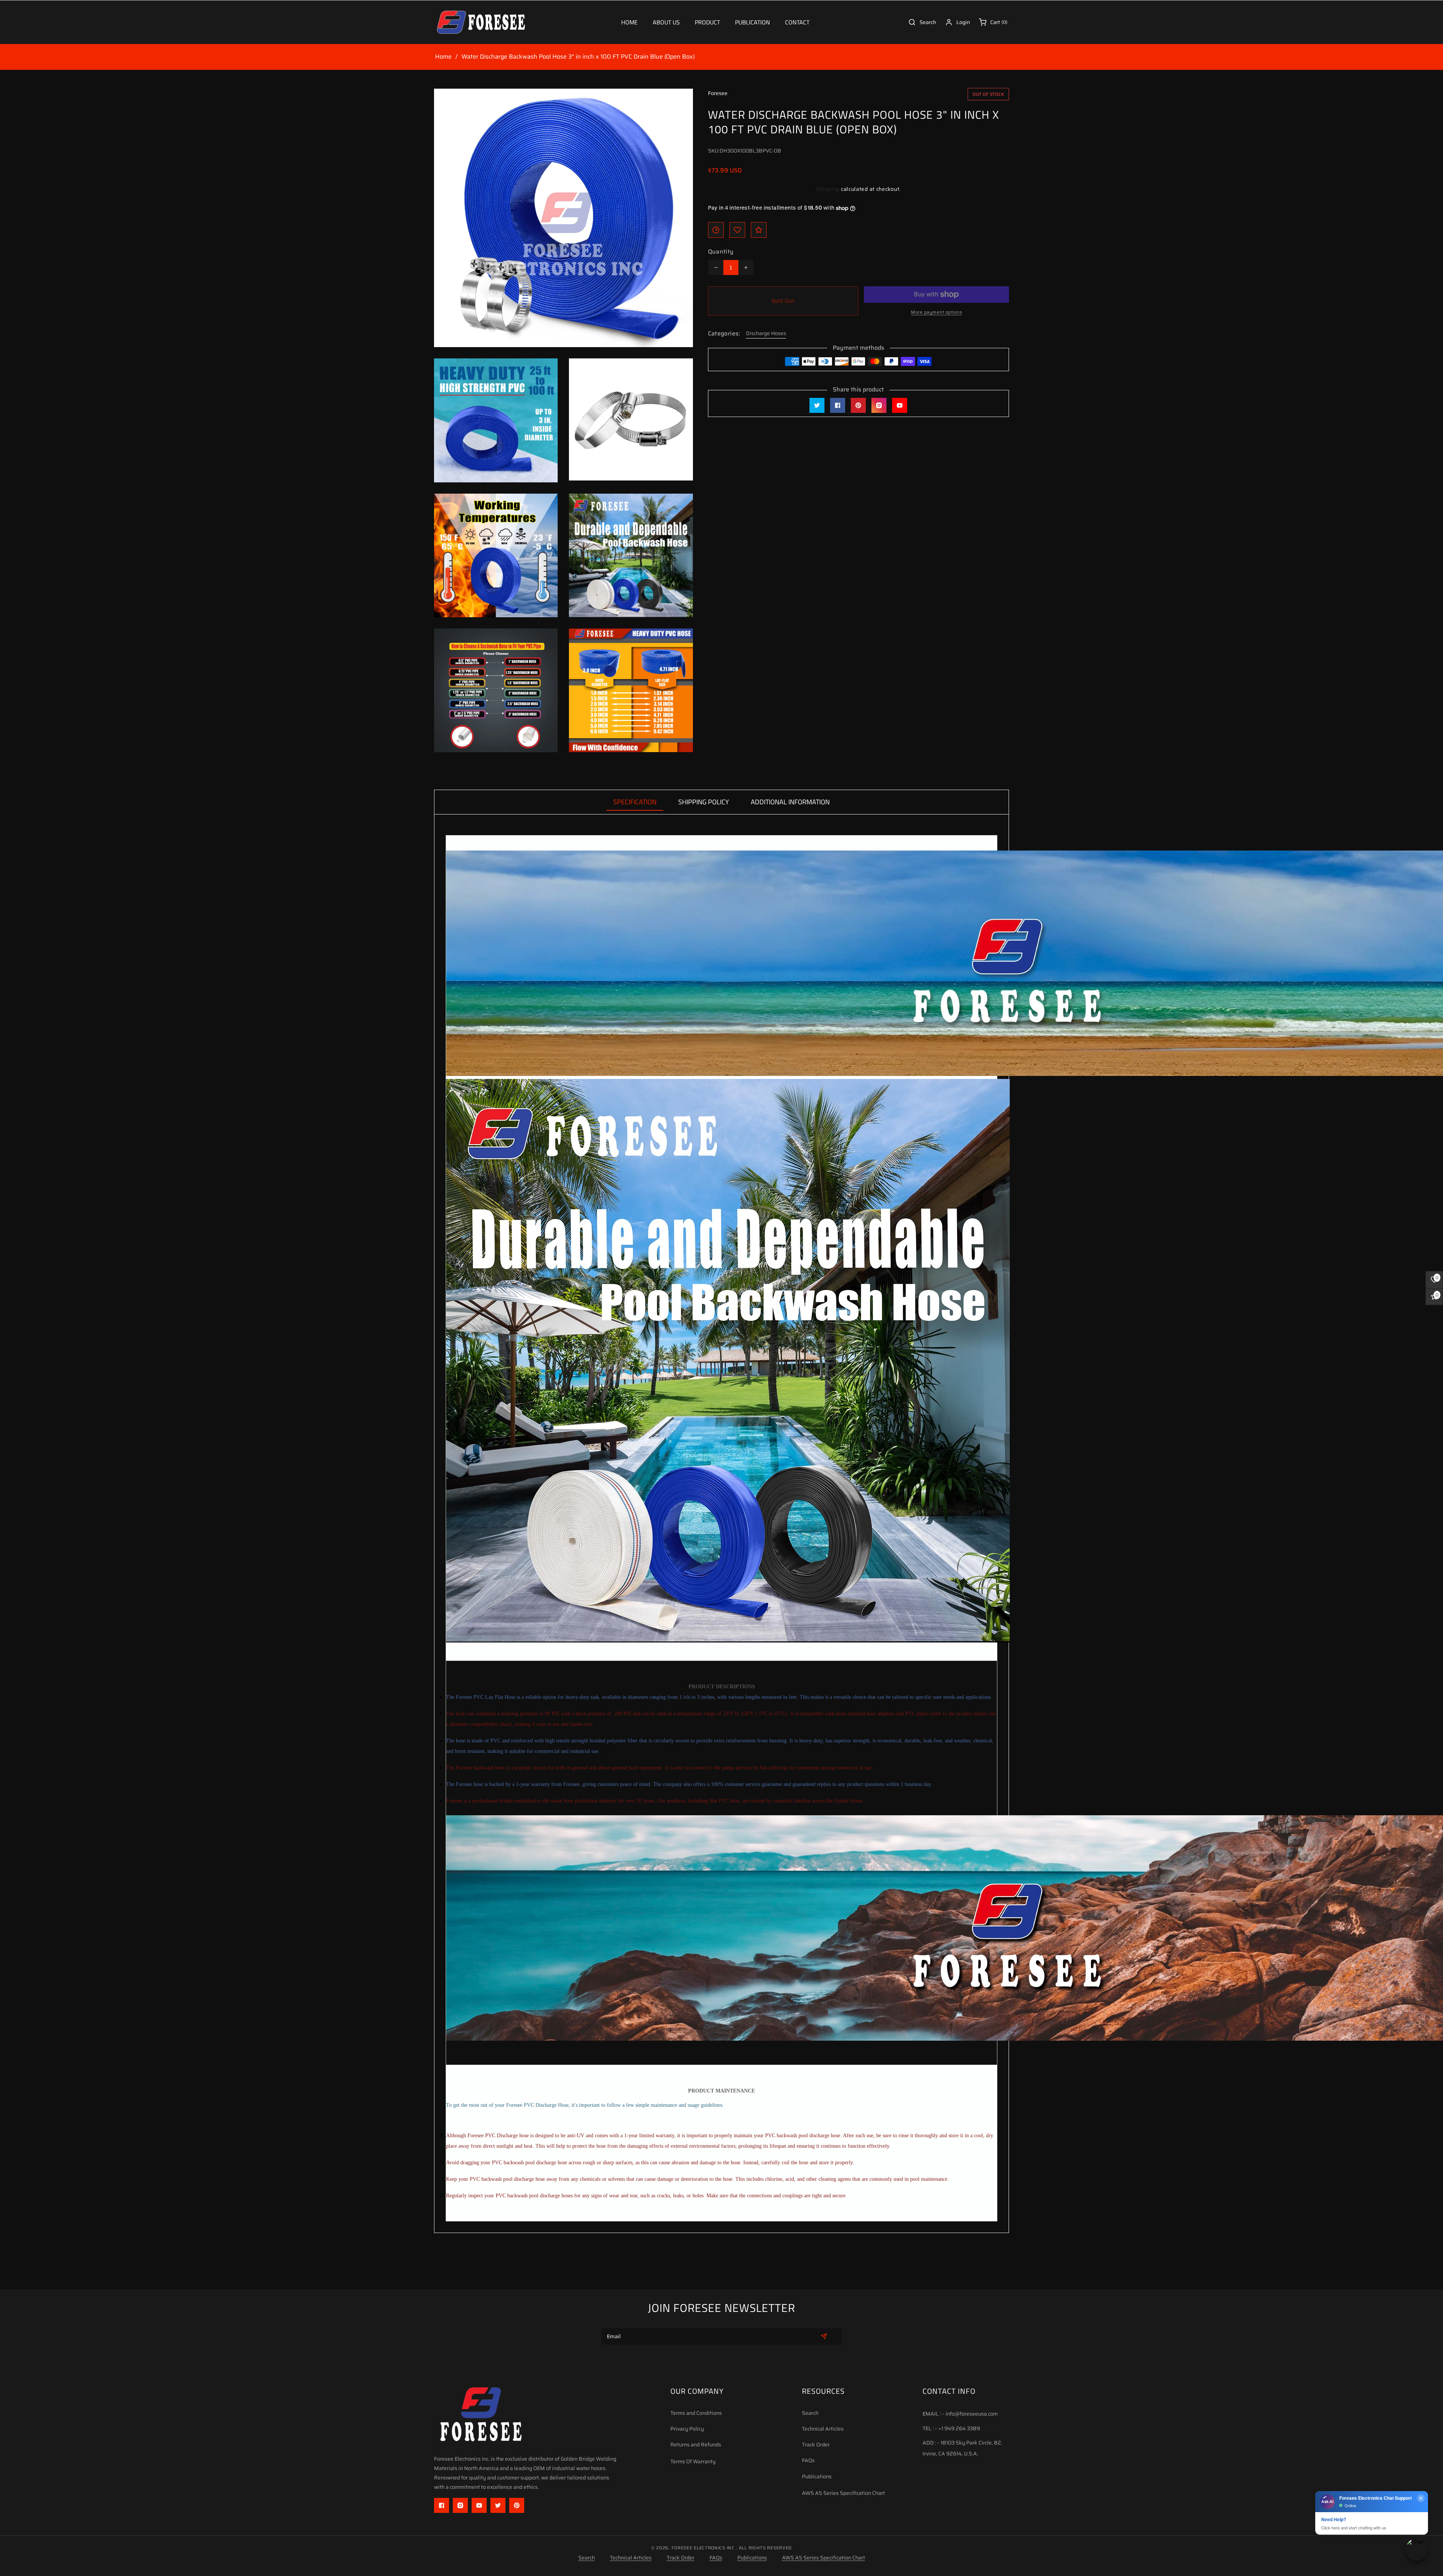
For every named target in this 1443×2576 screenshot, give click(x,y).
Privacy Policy (687, 2429)
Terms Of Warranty (693, 2461)
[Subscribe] (824, 2336)
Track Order (816, 2445)
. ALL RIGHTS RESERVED (764, 2548)
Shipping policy (704, 802)
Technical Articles (823, 2429)
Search (810, 2413)
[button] (707, 22)
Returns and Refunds (696, 2445)
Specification (635, 802)
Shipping (828, 189)
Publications (817, 2476)
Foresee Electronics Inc (703, 2548)
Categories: (724, 334)
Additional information (790, 802)
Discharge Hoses (766, 333)
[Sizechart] (716, 230)
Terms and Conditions (696, 2413)
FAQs (808, 2460)
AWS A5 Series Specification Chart (843, 2493)
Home (443, 57)
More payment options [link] (936, 312)
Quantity (721, 252)
